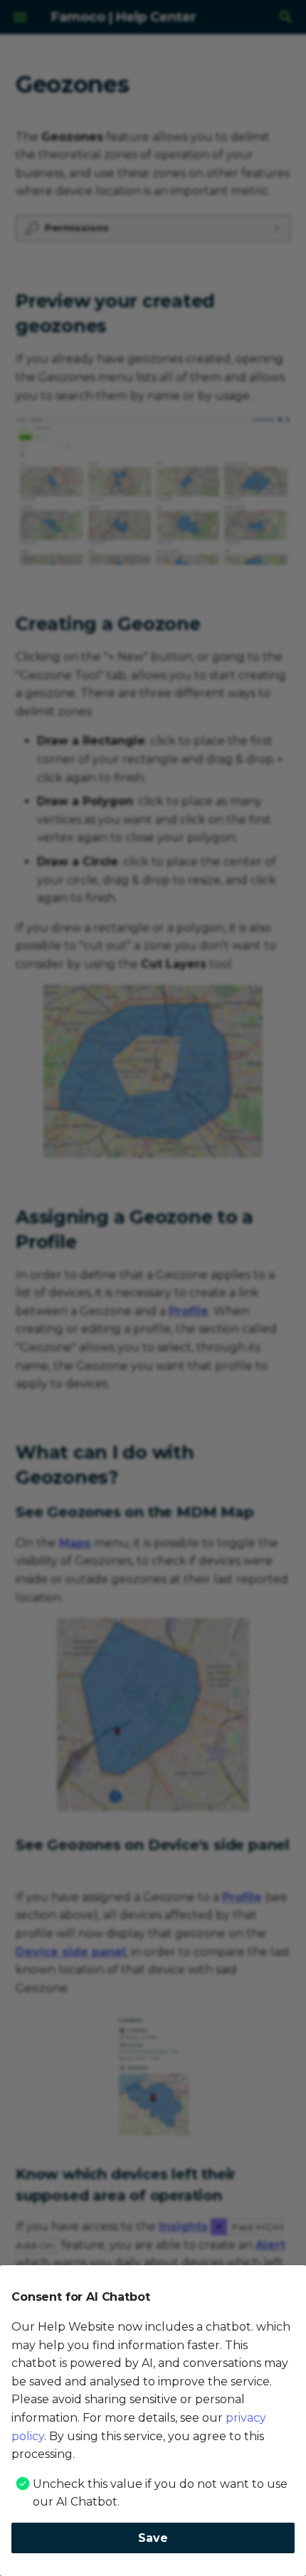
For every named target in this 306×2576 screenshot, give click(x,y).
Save (153, 2538)
